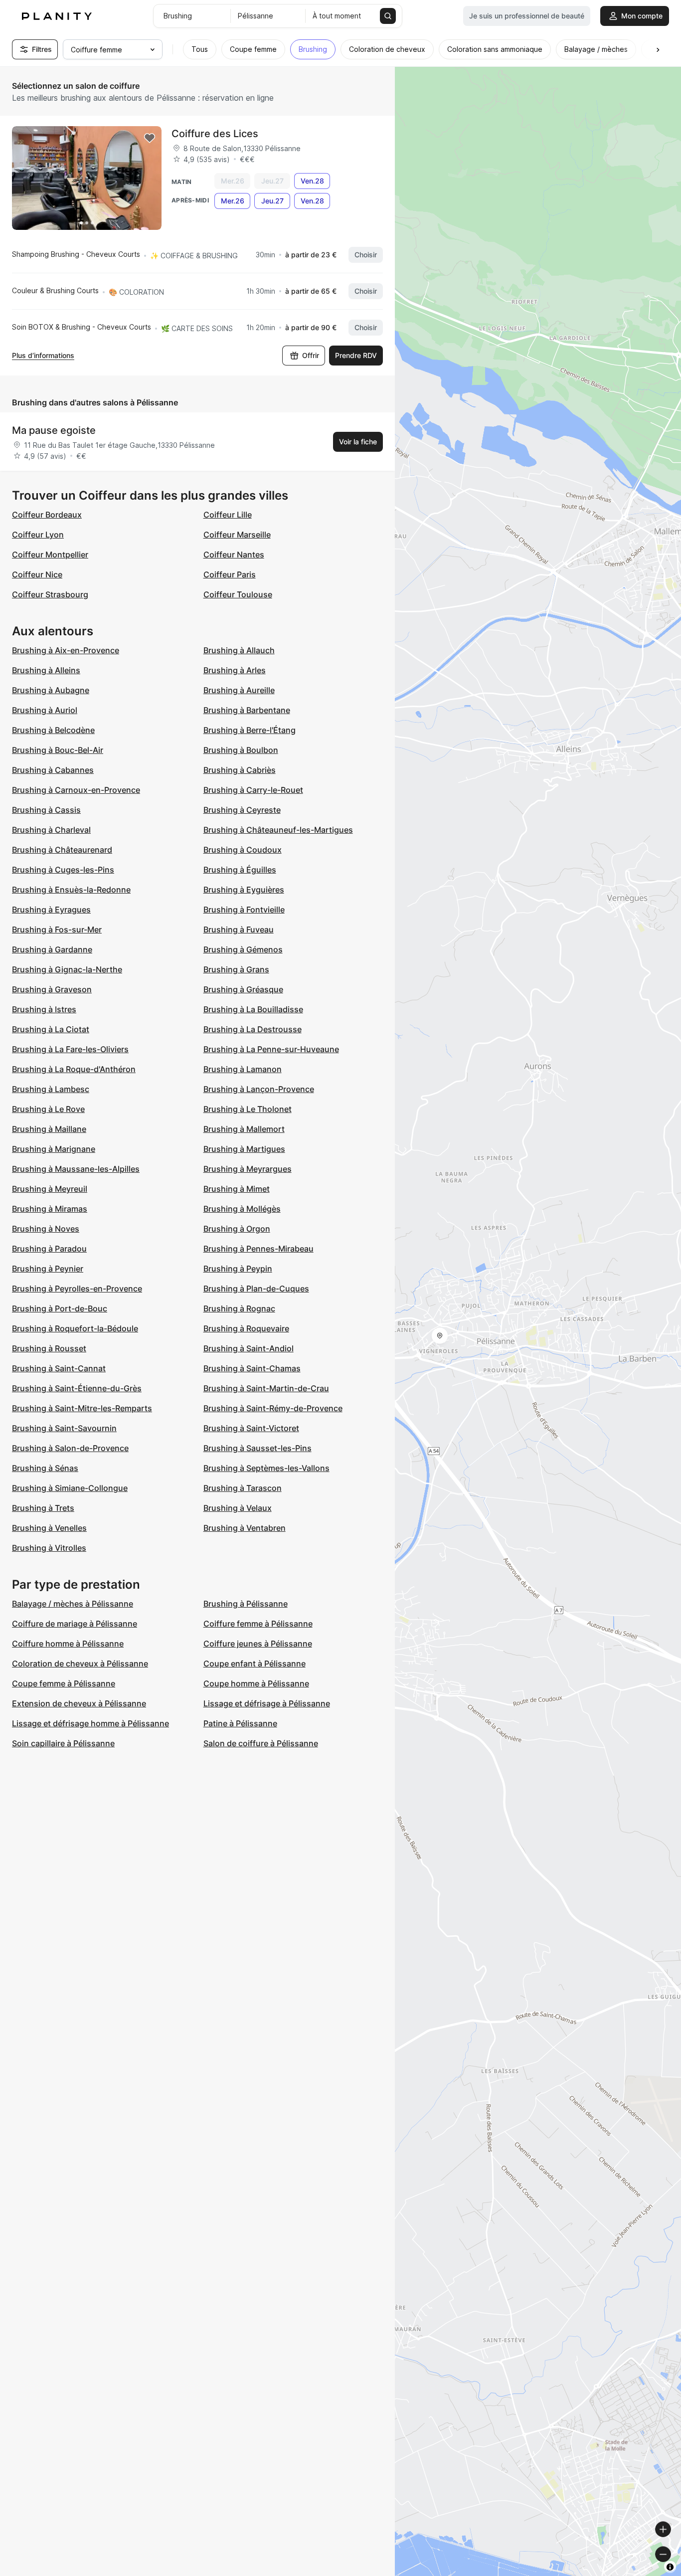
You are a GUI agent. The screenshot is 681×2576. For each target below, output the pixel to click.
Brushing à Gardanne (52, 949)
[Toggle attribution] (670, 2567)
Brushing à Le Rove (48, 1109)
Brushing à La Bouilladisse (253, 1009)
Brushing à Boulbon (241, 750)
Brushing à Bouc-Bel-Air (58, 750)
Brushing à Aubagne (51, 690)
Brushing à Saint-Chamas (252, 1368)
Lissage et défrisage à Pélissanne (267, 1703)
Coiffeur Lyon (38, 535)
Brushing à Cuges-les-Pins (63, 870)
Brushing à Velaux (238, 1508)
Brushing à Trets (43, 1508)
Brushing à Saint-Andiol (249, 1348)
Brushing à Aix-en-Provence (66, 650)
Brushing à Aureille (239, 690)
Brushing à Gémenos (243, 949)
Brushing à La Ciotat (51, 1029)
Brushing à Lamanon (243, 1069)
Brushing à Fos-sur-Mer (57, 929)
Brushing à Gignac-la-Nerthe (67, 969)
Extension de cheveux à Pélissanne (79, 1703)
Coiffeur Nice (37, 574)
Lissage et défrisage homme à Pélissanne (90, 1723)
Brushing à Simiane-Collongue (70, 1488)
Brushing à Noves (46, 1229)
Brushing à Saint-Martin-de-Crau (266, 1388)
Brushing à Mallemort (244, 1129)
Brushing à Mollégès (242, 1209)
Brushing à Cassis (46, 810)
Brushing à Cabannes (53, 770)
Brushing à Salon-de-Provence (70, 1448)
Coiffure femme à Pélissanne (258, 1624)
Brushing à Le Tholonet (248, 1109)
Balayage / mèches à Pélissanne (73, 1604)
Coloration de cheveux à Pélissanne (80, 1663)
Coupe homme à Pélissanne (256, 1683)
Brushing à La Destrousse (253, 1029)
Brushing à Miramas (50, 1209)
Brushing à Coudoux (243, 850)
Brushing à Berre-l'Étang (250, 730)
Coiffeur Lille (228, 515)
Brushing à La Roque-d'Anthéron (74, 1069)
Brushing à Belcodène (53, 730)
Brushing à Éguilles (240, 870)
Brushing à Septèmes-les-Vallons (266, 1468)
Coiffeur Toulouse (238, 594)
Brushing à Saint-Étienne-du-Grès (77, 1388)
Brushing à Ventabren (245, 1528)
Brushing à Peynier (48, 1269)
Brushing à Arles (235, 670)
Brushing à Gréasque (243, 989)
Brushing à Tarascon (243, 1488)
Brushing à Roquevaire (246, 1328)
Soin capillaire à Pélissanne (63, 1743)
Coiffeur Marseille (237, 535)
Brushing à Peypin (238, 1269)
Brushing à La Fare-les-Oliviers (70, 1049)
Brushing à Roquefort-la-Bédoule (75, 1328)
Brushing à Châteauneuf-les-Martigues (278, 830)
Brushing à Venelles (49, 1528)
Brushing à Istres (44, 1009)
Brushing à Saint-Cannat (59, 1368)
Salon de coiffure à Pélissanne (261, 1743)
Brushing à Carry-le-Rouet (253, 790)
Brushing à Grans (236, 969)
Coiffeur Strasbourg (50, 594)
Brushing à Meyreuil (50, 1189)
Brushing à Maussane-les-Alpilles (76, 1169)
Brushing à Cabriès (240, 770)
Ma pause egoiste (54, 430)
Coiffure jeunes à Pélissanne (258, 1644)
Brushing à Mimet (237, 1189)
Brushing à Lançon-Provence (259, 1089)
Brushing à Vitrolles (49, 1548)
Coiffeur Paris (230, 574)
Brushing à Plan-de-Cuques (256, 1288)
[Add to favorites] (150, 138)
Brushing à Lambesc (51, 1089)
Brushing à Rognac (239, 1308)
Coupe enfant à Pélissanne (255, 1663)
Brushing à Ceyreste (242, 810)
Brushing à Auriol (45, 710)
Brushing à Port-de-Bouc (60, 1308)
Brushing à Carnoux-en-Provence (76, 790)
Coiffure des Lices (215, 134)
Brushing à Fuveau (239, 929)
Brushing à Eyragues (51, 910)
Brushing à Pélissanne (246, 1604)
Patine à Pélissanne (240, 1723)
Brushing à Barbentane (247, 710)
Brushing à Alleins (46, 670)
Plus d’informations (43, 355)
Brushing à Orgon (237, 1229)
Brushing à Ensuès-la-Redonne (71, 890)
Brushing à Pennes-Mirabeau (258, 1249)
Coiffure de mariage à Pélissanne (75, 1624)
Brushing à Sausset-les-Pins (257, 1448)
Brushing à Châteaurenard (62, 850)
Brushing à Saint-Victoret (251, 1428)
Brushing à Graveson (52, 989)
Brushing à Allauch (239, 650)
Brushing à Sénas (45, 1468)
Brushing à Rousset (49, 1348)
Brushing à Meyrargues (248, 1169)
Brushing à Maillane (49, 1129)
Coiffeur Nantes (234, 554)
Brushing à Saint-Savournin (64, 1428)
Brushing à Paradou (49, 1249)
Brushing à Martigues (244, 1149)
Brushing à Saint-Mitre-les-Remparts (82, 1408)
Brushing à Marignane (54, 1149)
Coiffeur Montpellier (50, 554)
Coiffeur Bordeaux (47, 515)
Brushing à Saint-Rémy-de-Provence (273, 1408)
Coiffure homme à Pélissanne (68, 1644)
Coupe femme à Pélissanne (64, 1683)
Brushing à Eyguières (244, 890)
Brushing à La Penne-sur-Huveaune (271, 1049)
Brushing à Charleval (51, 830)
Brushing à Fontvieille (244, 910)
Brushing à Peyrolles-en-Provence (77, 1288)
